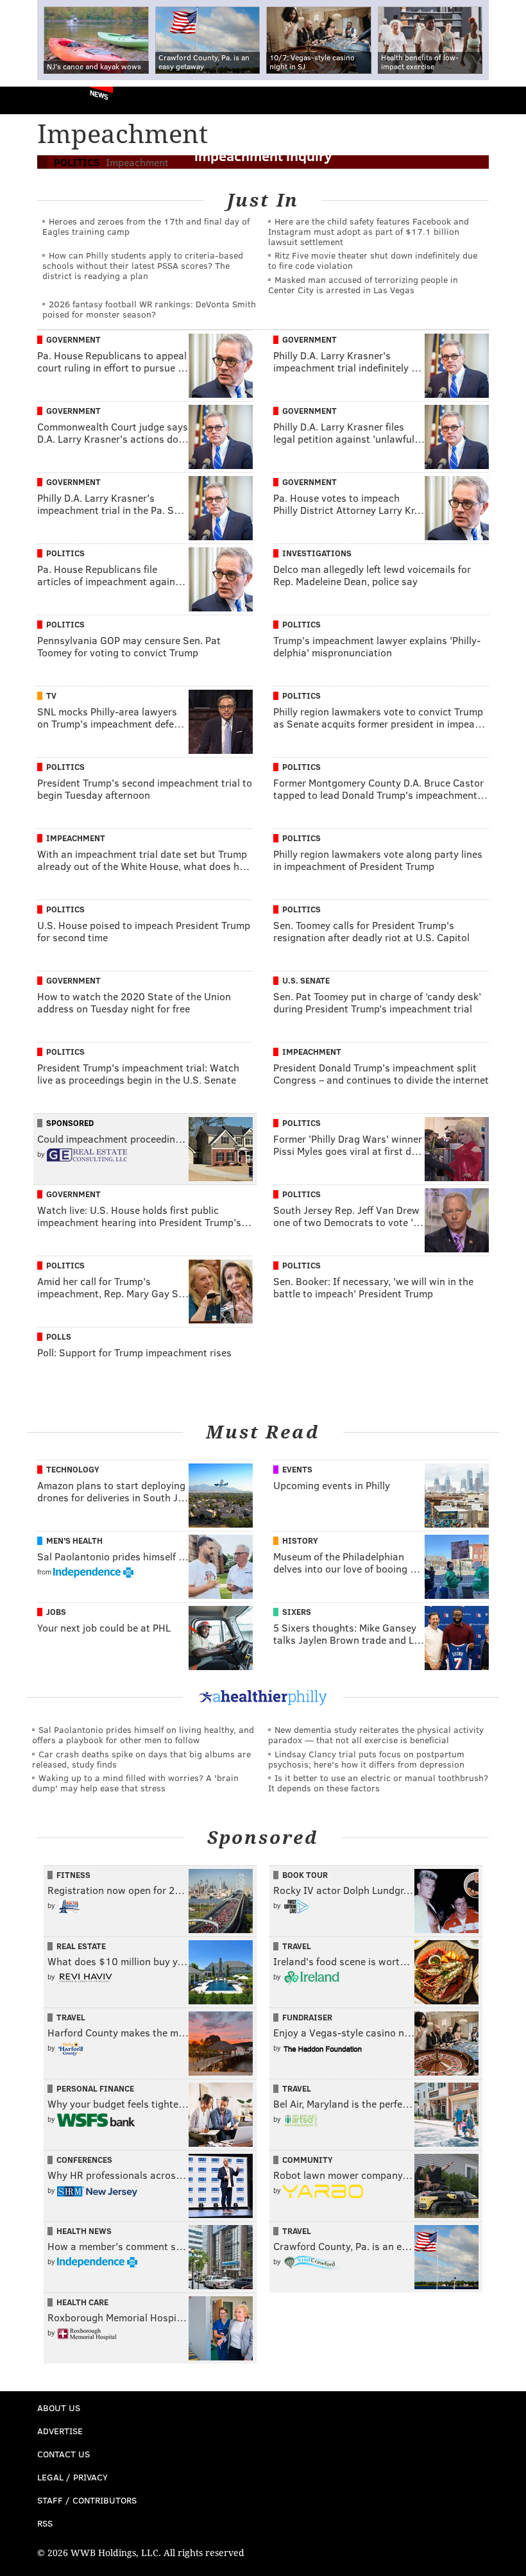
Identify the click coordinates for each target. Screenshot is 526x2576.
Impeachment (76, 838)
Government (73, 339)
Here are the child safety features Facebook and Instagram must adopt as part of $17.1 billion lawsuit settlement (369, 231)
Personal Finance (95, 2088)
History (300, 1540)
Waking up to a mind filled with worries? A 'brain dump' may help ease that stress (135, 1783)
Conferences (84, 2160)
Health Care (82, 2302)
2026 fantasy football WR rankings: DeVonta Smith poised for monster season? (149, 309)
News (99, 94)
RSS (45, 2523)
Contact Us (64, 2454)
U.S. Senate (306, 980)
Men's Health (74, 1540)
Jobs (56, 1612)
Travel (297, 1946)
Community (308, 2160)
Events (297, 1469)
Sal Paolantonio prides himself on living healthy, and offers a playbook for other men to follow (143, 1735)
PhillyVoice (31, 100)
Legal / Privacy (72, 2477)
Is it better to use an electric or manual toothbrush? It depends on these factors (378, 1783)
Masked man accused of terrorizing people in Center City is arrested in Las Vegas (363, 285)
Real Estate (81, 1946)
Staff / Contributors (87, 2500)
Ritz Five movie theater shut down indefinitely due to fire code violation (373, 260)
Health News (84, 2231)
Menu (505, 100)
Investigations (317, 553)
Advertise (60, 2431)
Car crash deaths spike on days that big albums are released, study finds (141, 1759)
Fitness (73, 1875)
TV (51, 695)
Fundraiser (307, 2017)
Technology (73, 1469)
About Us (59, 2408)
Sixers (297, 1612)
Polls (59, 1336)
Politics (65, 553)
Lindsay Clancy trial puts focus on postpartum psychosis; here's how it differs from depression (366, 1759)
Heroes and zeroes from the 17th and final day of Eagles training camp (146, 226)
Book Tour (305, 1875)
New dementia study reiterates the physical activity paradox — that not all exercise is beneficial (376, 1735)
